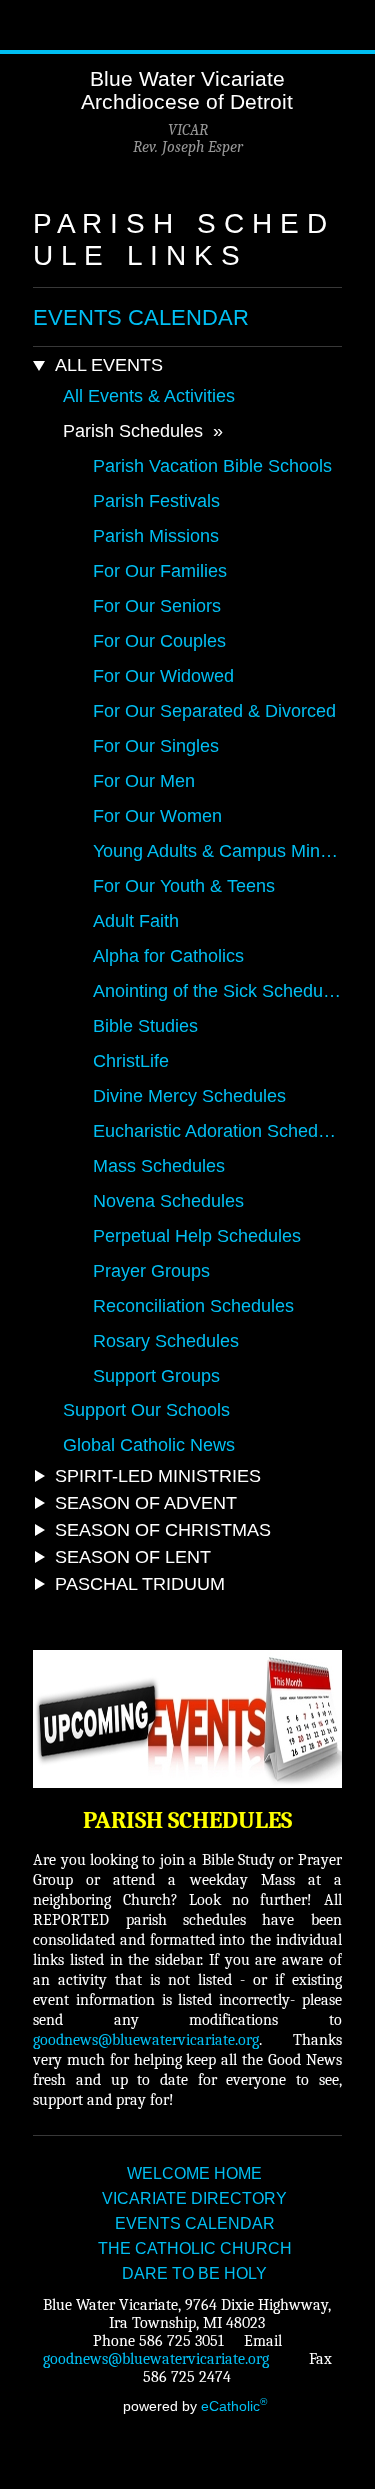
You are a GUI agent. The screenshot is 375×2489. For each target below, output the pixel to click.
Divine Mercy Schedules (189, 1096)
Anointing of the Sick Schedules (217, 991)
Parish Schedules (133, 431)
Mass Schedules (159, 1166)
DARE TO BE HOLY (194, 2273)
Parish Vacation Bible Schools (212, 466)
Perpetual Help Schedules (197, 1236)
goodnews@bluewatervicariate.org (146, 2040)
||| (25, 25)
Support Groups (156, 1376)
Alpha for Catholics (168, 956)
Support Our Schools (146, 1410)
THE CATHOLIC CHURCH (195, 2248)
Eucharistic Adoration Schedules (217, 1131)
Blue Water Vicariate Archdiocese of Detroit (187, 90)
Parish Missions (156, 536)
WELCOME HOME (194, 2173)
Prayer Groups (151, 1271)
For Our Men (144, 781)
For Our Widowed (163, 676)
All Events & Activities (149, 396)
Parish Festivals (156, 501)
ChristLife (131, 1061)
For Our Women (157, 816)
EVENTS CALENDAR (141, 317)
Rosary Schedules (166, 1341)
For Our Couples (159, 641)
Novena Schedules (168, 1201)
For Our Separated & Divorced (214, 711)
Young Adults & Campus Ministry (217, 851)
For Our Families (160, 571)
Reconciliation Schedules (193, 1306)
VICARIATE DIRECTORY (194, 2198)
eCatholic (234, 2406)
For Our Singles (156, 746)
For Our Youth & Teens (184, 886)
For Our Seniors (157, 606)
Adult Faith (136, 921)
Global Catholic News (149, 1445)
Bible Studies (145, 1026)
